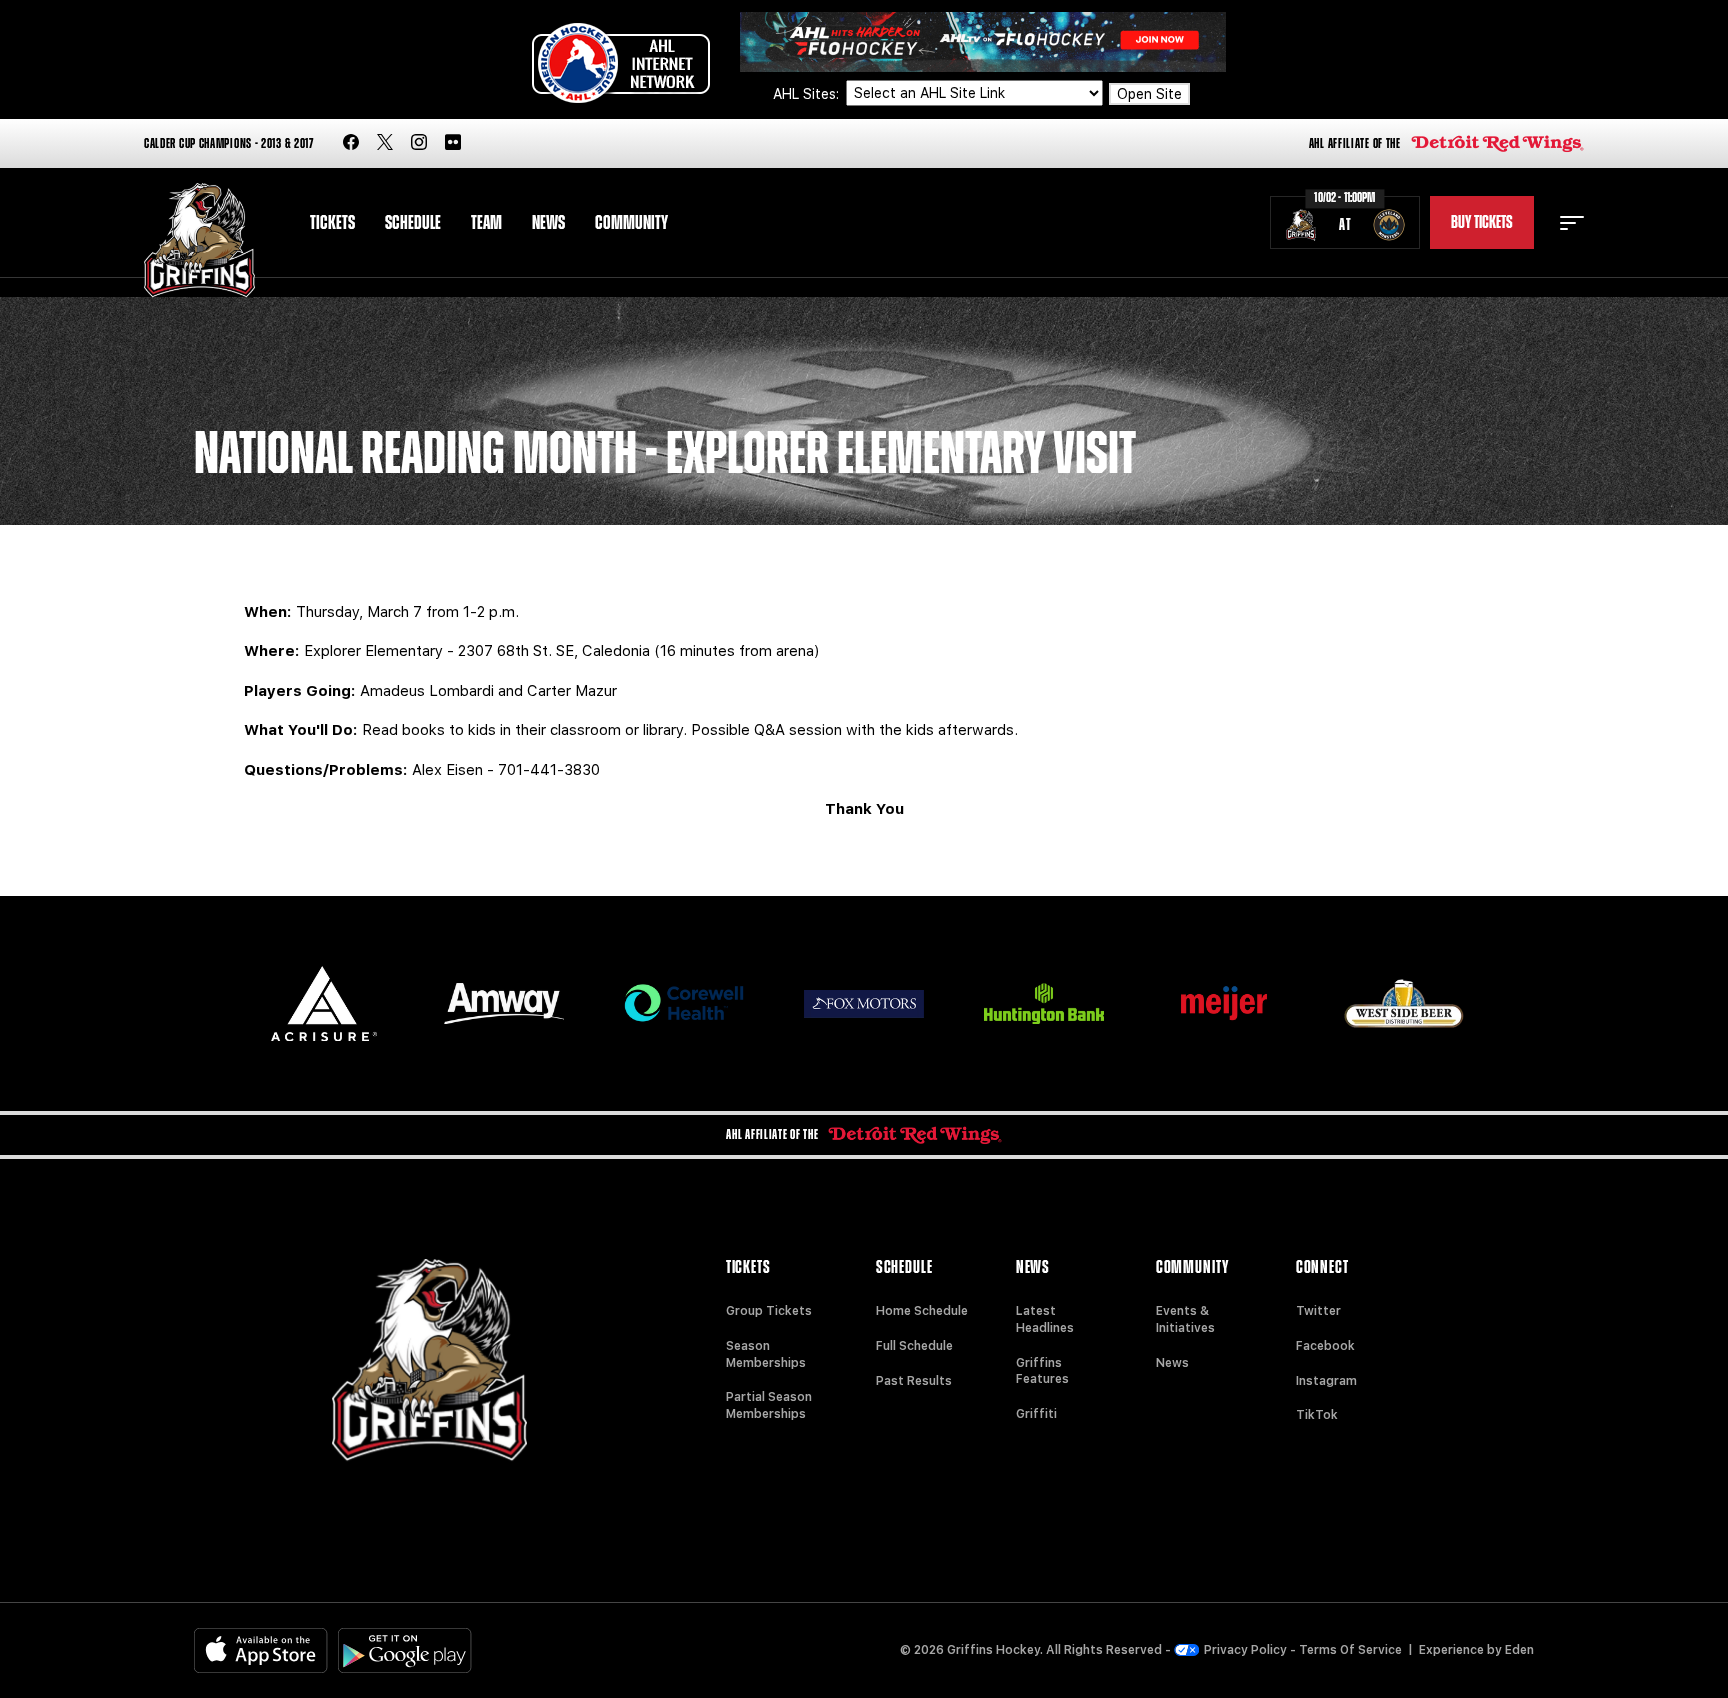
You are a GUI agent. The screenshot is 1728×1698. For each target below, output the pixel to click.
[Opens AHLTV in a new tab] (983, 40)
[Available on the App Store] (261, 1650)
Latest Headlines (1045, 1319)
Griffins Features (1042, 1371)
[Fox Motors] (864, 1004)
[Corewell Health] (684, 1003)
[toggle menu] (1572, 223)
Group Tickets (769, 1311)
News (548, 223)
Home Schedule (922, 1311)
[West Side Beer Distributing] (1404, 1003)
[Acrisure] (324, 1003)
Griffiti (1036, 1414)
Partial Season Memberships (769, 1405)
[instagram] (419, 143)
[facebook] (351, 143)
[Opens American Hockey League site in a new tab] (621, 63)
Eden (1519, 1650)
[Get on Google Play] (405, 1650)
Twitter (1318, 1311)
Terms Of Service (1350, 1650)
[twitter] (385, 143)
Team (486, 223)
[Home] (199, 240)
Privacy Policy (1245, 1650)
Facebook (1325, 1346)
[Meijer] (1224, 1003)
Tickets (332, 223)
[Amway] (504, 1003)
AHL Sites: (808, 94)
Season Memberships (766, 1354)
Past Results (914, 1381)
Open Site (1149, 94)
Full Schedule (914, 1346)
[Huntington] (1044, 1003)
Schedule (413, 223)
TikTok (1317, 1415)
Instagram (1326, 1381)
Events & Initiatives (1185, 1319)
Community (631, 223)
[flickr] (453, 143)
